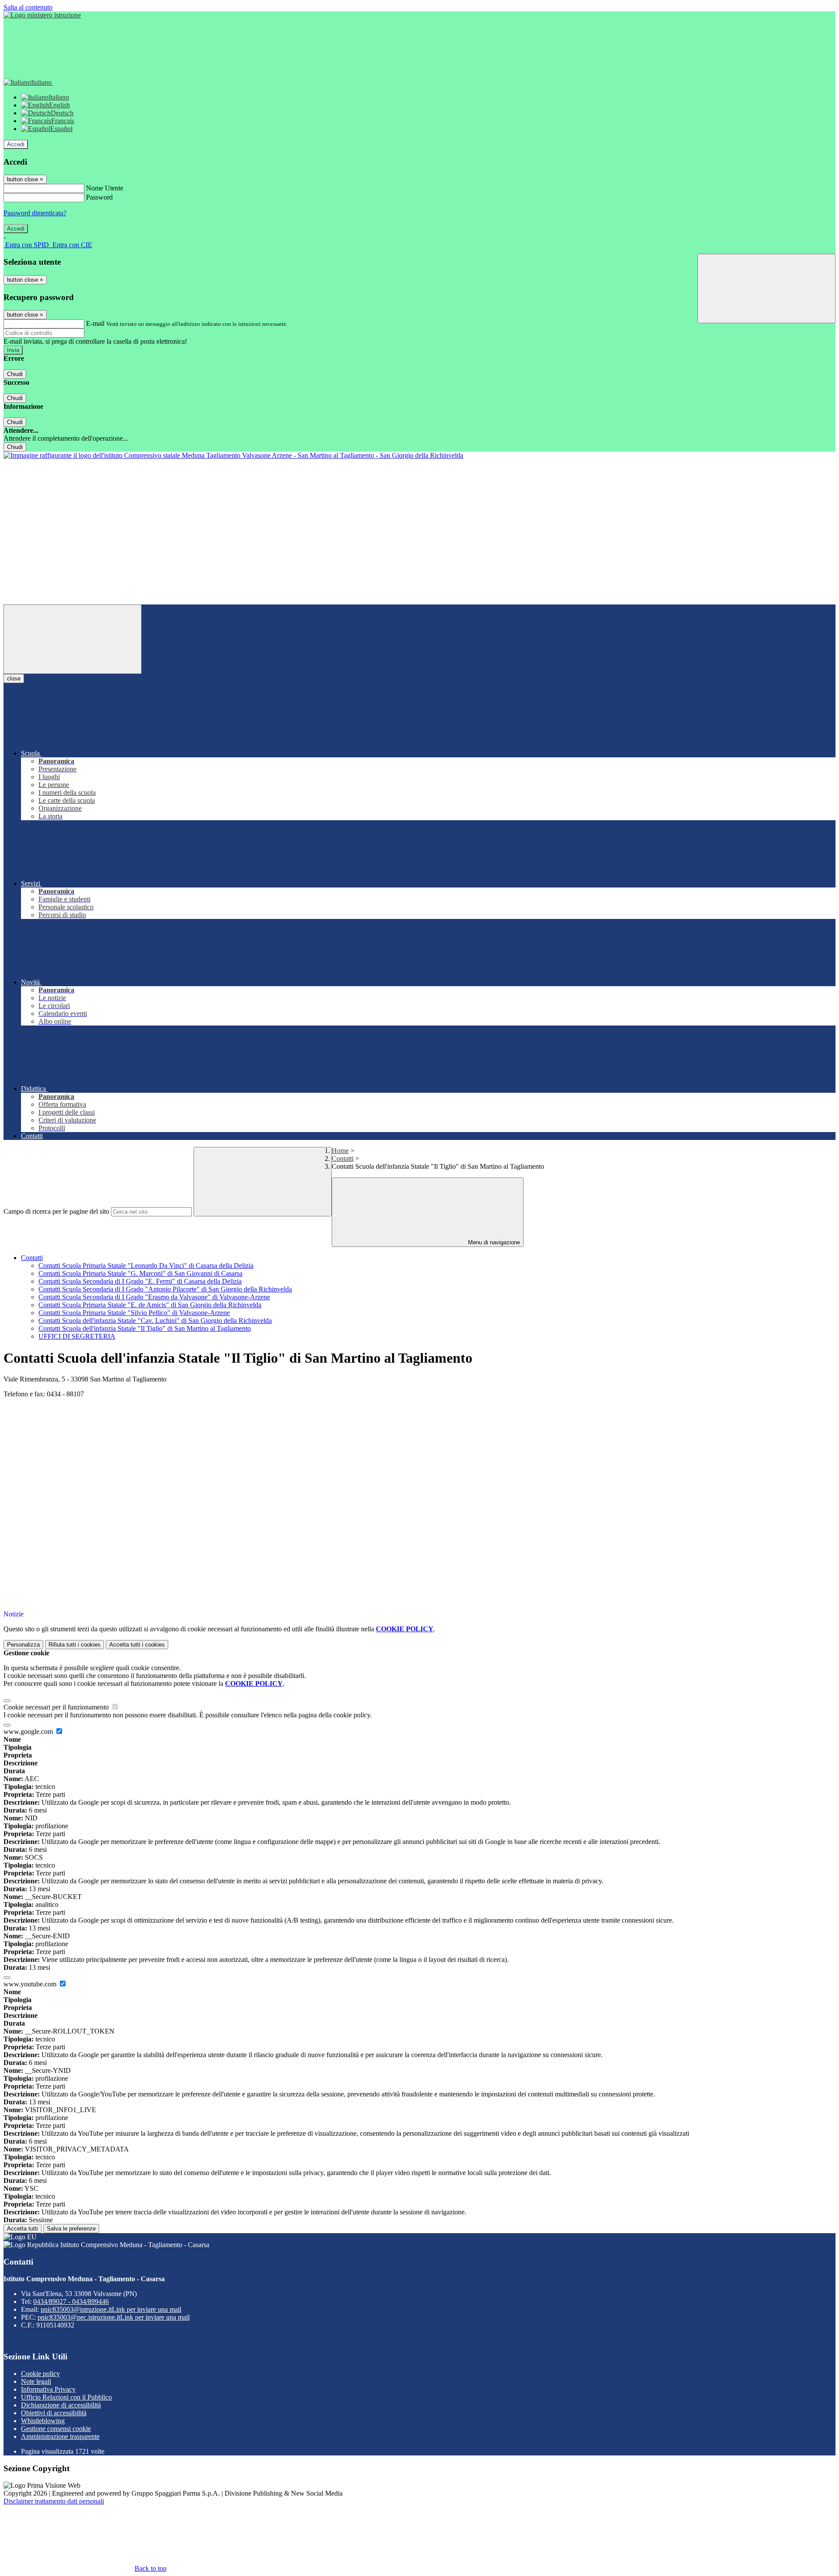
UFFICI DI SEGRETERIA (77, 1336)
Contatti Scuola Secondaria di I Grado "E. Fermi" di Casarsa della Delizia (140, 1281)
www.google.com (29, 1732)
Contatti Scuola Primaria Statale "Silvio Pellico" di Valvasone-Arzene (134, 1313)
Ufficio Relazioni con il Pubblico (66, 2397)
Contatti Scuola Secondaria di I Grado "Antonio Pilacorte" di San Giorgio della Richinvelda (165, 1289)
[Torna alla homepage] (233, 455)
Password (99, 197)
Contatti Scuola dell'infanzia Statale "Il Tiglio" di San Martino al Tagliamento (145, 1328)
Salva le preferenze (71, 2229)
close (14, 679)
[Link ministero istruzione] (42, 15)
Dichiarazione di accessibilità (61, 2405)
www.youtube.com (31, 1984)
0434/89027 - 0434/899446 (71, 2301)
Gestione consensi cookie (56, 2429)
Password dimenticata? (35, 213)
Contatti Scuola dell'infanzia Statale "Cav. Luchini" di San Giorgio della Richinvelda (155, 1321)
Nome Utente (105, 188)
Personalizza (23, 1645)
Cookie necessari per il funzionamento (57, 1707)
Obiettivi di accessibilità (54, 2413)
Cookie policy (40, 2374)
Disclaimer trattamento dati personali (54, 2501)
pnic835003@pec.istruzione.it (114, 2317)
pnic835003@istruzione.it (111, 2309)
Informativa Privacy (48, 2389)
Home (340, 1151)
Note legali (36, 2381)
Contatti (343, 1159)
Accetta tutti (137, 1645)
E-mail (95, 323)
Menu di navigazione (493, 1242)
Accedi (16, 144)
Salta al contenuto (28, 7)
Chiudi (15, 374)
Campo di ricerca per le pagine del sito (56, 1211)
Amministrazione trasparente (60, 2436)
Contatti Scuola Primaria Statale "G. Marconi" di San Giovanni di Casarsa (140, 1273)
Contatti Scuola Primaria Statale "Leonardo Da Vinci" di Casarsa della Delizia (146, 1266)
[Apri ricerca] (766, 288)
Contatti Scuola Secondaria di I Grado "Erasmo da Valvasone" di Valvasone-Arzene (154, 1297)
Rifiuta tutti (75, 1645)
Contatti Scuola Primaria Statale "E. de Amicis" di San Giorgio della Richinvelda (150, 1305)
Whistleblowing (43, 2421)
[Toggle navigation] (73, 639)
